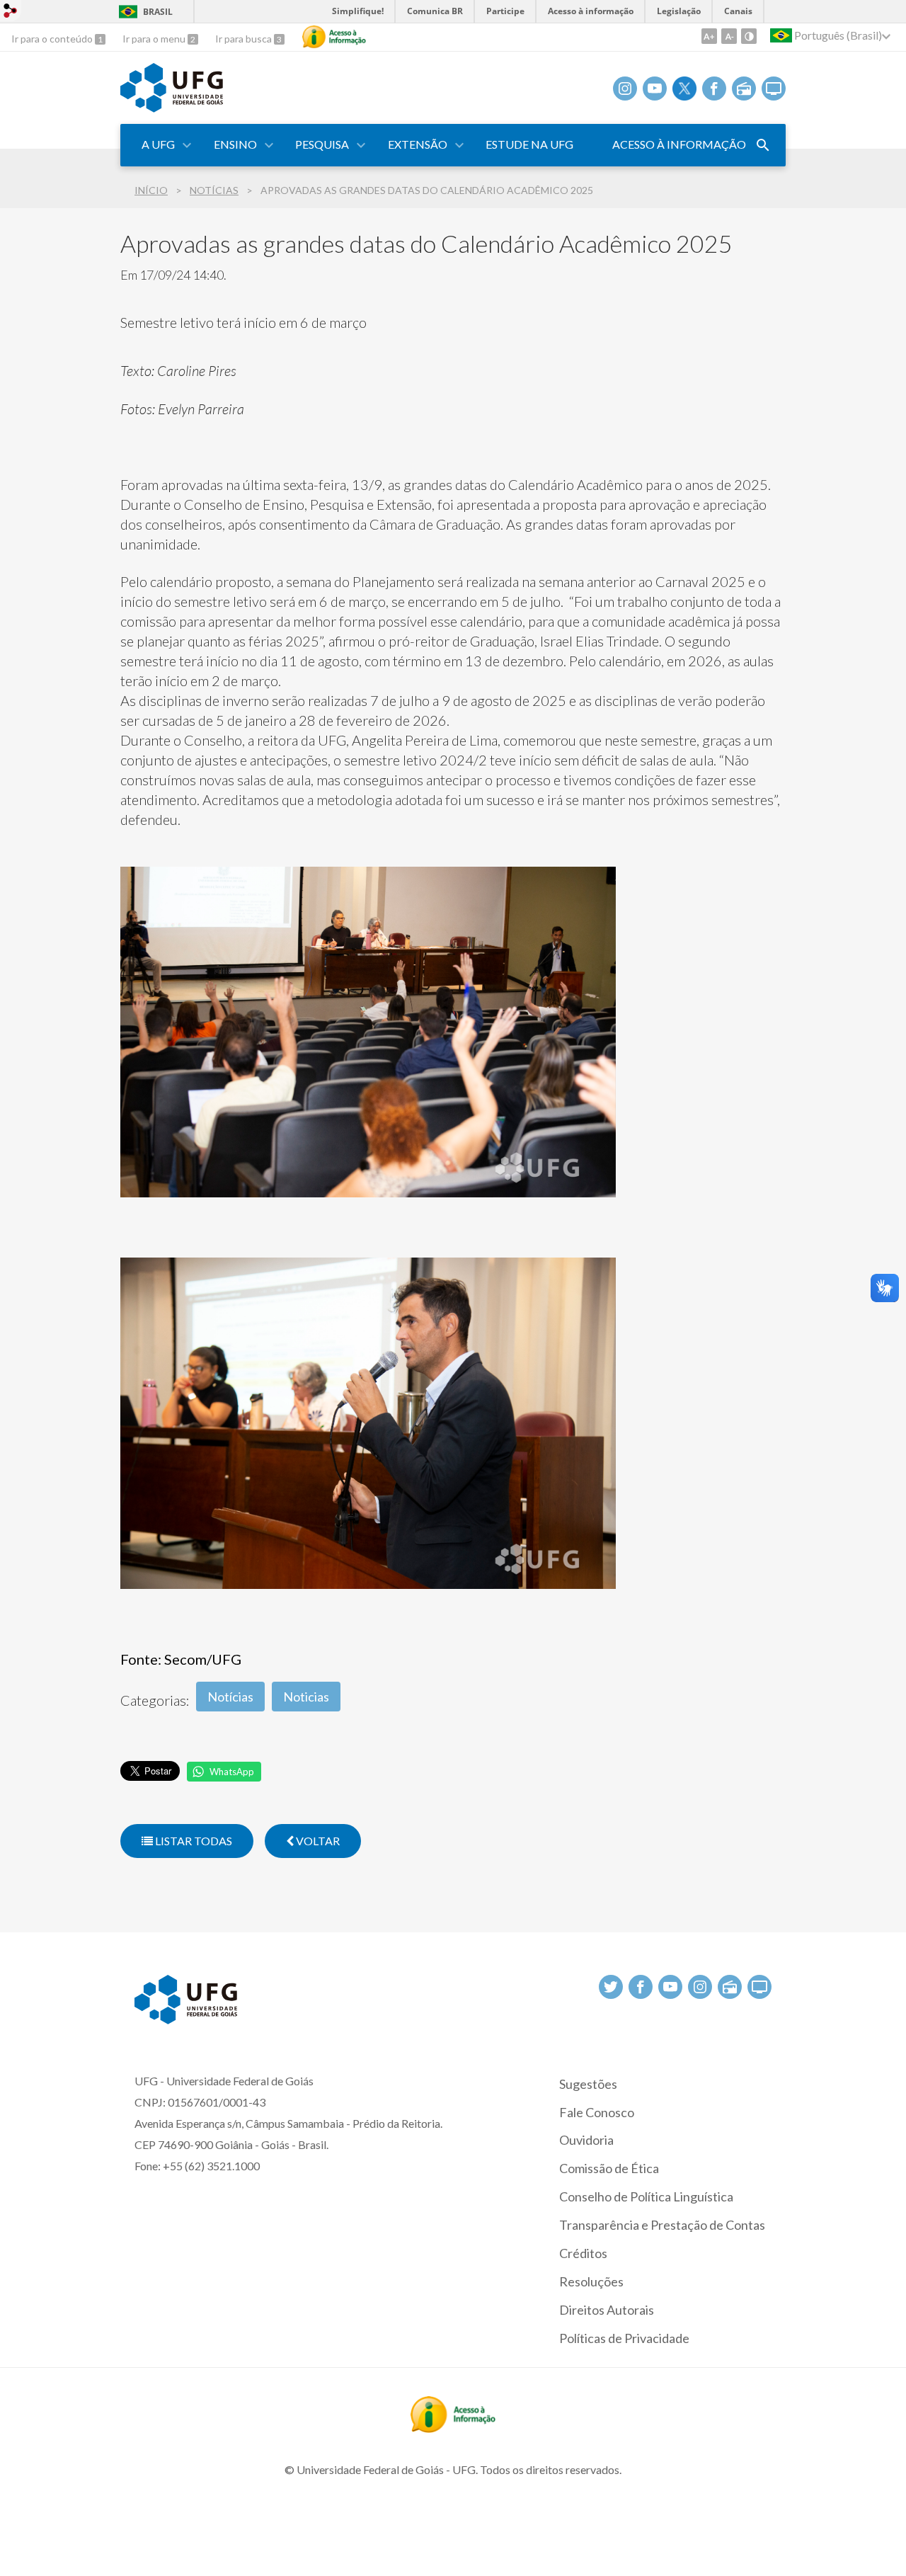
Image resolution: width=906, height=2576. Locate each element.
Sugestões (588, 2084)
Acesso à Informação (679, 144)
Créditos (583, 2253)
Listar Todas (193, 1841)
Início (151, 190)
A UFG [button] (158, 144)
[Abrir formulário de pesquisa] (763, 145)
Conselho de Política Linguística (646, 2196)
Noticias (306, 1697)
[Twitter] (684, 89)
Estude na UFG (529, 144)
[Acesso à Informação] (334, 37)
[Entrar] (11, 12)
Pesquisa (322, 144)
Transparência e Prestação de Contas (662, 2225)
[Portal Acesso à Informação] (453, 2428)
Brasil (158, 12)
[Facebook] (714, 89)
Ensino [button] (235, 144)
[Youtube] (655, 89)
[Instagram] (625, 89)
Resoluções (591, 2281)
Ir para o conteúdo (53, 39)
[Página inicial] (172, 108)
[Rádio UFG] (744, 89)
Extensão (418, 144)
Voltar (317, 1841)
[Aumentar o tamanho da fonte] (709, 36)
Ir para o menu (155, 39)
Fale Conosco (597, 2112)
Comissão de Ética (609, 2168)
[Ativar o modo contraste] (749, 36)
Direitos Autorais (607, 2310)
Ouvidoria (586, 2140)
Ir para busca (245, 39)
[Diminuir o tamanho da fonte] (729, 36)
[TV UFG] (774, 89)
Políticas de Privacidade (624, 2338)
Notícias (214, 190)
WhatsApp (232, 1772)
